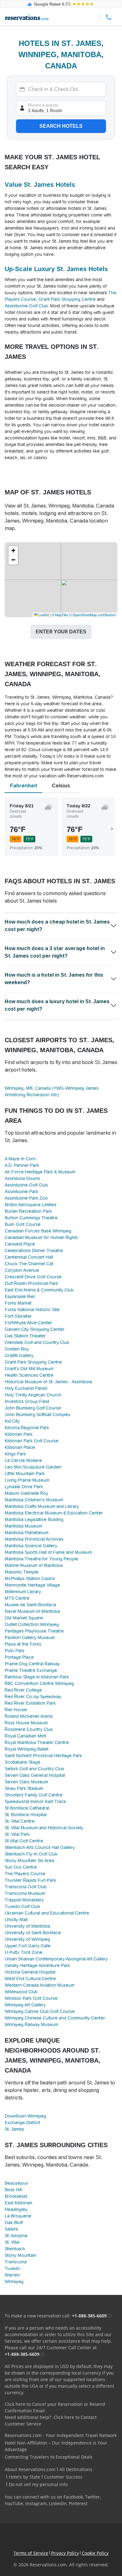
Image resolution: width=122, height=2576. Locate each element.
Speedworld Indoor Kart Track (35, 1801)
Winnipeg (14, 2281)
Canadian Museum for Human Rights (41, 1237)
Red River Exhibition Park (30, 1703)
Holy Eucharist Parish (26, 1388)
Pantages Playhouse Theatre (34, 1631)
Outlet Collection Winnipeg (32, 1624)
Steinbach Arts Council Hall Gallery (40, 1847)
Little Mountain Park (25, 1474)
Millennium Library (23, 1592)
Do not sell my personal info (38, 2484)
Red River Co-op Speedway (33, 1697)
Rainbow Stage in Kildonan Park (37, 1677)
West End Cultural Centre (30, 1979)
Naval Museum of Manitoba (32, 1611)
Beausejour (16, 2183)
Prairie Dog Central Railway (32, 1664)
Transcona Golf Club (26, 1887)
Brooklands (16, 2196)
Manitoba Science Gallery (31, 1546)
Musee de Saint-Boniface (30, 1605)
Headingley (16, 2209)
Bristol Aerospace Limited (30, 1205)
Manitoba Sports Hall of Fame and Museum (48, 1552)
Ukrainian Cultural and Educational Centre (47, 1913)
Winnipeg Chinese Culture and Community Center (55, 2018)
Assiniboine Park (21, 1191)
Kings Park (15, 1454)
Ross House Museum (26, 1723)
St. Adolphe (16, 2236)
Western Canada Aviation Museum (40, 1985)
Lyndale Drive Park (24, 1487)
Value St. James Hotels (40, 185)
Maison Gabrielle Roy (26, 1493)
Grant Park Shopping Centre (67, 299)
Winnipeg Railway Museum (31, 2024)
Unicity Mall (16, 1920)
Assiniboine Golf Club (26, 306)
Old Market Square (24, 1618)
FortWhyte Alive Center (28, 1323)
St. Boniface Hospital (26, 1815)
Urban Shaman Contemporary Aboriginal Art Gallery (56, 1959)
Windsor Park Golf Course (31, 1998)
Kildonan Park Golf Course (32, 1441)
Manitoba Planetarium (27, 1533)
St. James (14, 2129)
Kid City (12, 1421)
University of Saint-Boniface (33, 1933)
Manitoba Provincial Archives (34, 1539)
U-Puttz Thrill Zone (24, 1952)
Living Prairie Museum (27, 1480)
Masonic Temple (22, 1572)
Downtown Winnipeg (25, 2116)
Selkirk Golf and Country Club (34, 1769)
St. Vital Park (17, 1834)
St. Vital (12, 2242)
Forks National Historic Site (32, 1310)
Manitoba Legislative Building (34, 1519)
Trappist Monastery (24, 1900)
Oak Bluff (14, 2222)
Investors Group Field (27, 1401)
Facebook (73, 2497)
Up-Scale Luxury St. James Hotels (56, 269)
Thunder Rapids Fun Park (30, 1880)
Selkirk (11, 2229)
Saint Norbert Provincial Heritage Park (43, 1756)
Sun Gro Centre (21, 1867)
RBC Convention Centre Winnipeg (39, 1683)
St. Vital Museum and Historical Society (44, 1828)
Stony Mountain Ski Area (29, 1860)
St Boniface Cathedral (27, 1808)
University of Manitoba (27, 1926)
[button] (13, 551)
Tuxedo (12, 2268)
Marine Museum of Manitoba (34, 1565)
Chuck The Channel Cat (29, 1264)
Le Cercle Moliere (23, 1460)
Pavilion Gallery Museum (30, 1637)
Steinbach (15, 2249)
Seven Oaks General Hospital (35, 1775)
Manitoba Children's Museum (34, 1500)
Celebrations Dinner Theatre (34, 1251)
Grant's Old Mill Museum (29, 1369)
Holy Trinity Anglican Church (33, 1395)
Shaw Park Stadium (24, 1788)
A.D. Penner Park (22, 1165)
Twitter (92, 2497)
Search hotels (61, 126)
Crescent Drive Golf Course (33, 1277)
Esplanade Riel (20, 1296)
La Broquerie (18, 2216)
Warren (12, 2275)
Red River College (23, 1690)
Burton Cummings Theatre (31, 1218)
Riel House (16, 1710)
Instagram (36, 2503)
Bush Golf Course (23, 1224)
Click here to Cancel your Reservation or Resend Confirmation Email (55, 2407)
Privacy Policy (65, 2553)
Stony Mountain (20, 2255)
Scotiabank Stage (23, 1762)
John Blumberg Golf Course (33, 1408)
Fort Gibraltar (18, 1316)
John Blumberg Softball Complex (38, 1414)
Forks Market (18, 1303)
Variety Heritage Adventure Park (37, 1965)
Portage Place (19, 1657)
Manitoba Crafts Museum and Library (42, 1506)
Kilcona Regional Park (27, 1428)
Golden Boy (17, 1349)
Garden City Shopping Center (35, 1329)
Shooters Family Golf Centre (34, 1795)
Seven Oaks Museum (26, 1782)
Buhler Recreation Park (28, 1211)
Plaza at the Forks (23, 1644)
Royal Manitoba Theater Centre (37, 1742)
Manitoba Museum (23, 1526)
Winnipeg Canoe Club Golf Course (40, 2011)
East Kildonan (18, 2203)
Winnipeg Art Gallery (25, 2005)
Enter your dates (61, 632)
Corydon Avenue (22, 1270)
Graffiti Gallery (19, 1355)
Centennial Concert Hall (29, 1257)
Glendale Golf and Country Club (37, 1342)
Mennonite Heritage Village (32, 1585)
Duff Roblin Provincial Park (31, 1283)
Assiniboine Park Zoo (26, 1198)
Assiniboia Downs (22, 1178)
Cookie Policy (95, 2553)
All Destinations (76, 2469)
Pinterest (78, 2503)
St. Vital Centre (20, 1821)
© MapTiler (60, 615)
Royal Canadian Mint (25, 1736)
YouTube (14, 2503)
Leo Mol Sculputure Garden (33, 1467)
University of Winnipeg (27, 1939)
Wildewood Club (21, 1992)
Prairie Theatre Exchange (31, 1670)
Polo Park (15, 1651)
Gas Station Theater (25, 1336)
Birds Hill (13, 2190)
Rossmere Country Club (29, 1729)
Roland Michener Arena (29, 1716)
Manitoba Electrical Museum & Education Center (54, 1513)
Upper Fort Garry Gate (28, 1946)
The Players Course (25, 1874)
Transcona (16, 2262)
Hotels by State (24, 2477)
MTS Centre (17, 1598)
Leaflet (43, 615)
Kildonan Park (19, 1434)
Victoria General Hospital (30, 1972)
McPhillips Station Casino (30, 1578)
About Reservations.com (30, 2469)
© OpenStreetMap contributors (92, 615)
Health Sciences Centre (29, 1375)
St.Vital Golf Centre (24, 1841)
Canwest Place (20, 1244)
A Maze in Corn (20, 1159)
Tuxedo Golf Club (22, 1906)
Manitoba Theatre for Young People (41, 1559)
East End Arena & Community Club (39, 1290)
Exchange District (22, 2123)
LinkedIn (58, 2503)
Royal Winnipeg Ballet (27, 1749)
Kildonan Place (20, 1447)
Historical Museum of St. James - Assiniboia (48, 1382)
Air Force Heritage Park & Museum (40, 1172)
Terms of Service (31, 2553)
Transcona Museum (25, 1893)
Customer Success (63, 2477)
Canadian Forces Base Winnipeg (38, 1231)
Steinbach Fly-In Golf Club (31, 1854)
